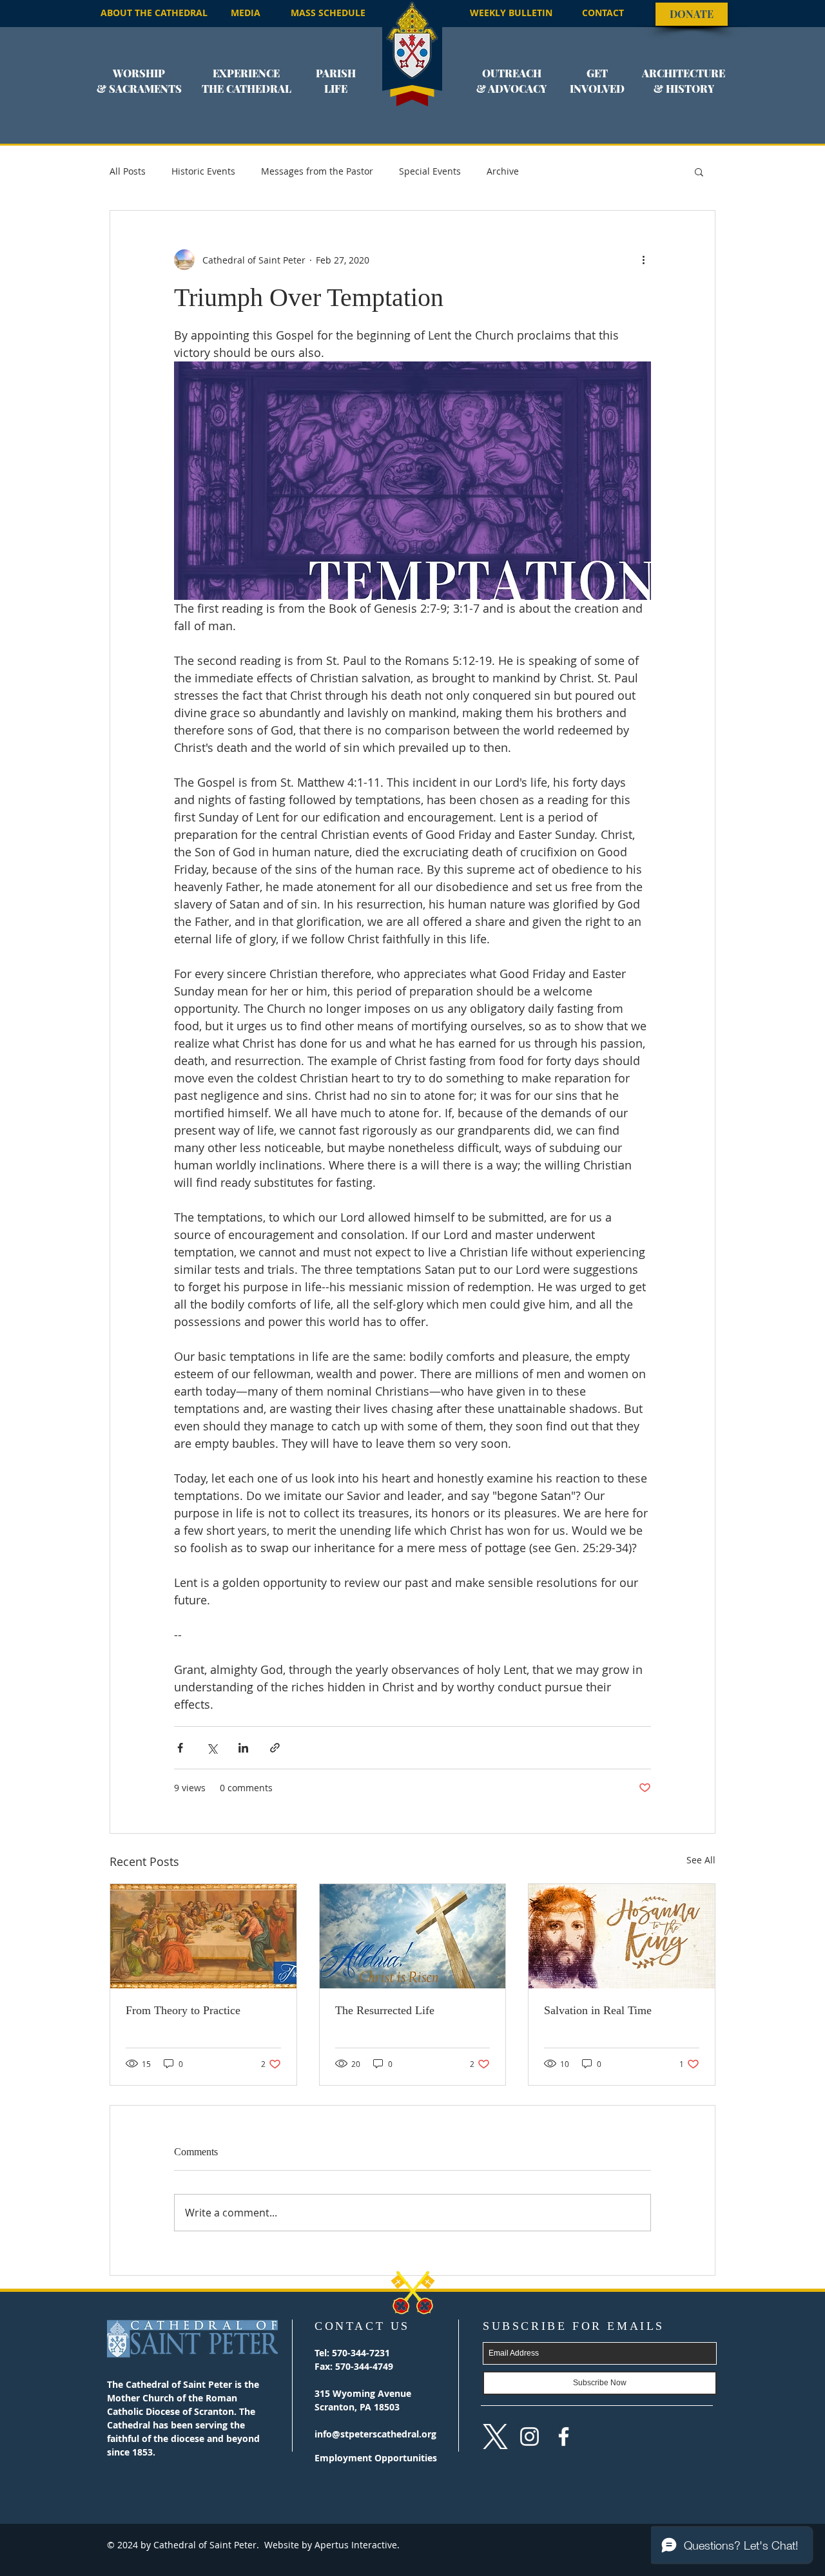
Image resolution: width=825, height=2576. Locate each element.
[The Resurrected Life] (413, 1936)
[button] (139, 89)
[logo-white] (495, 2437)
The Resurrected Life (385, 2010)
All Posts (128, 171)
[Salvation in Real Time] (622, 1936)
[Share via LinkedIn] (243, 1748)
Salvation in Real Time (598, 2010)
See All (701, 1860)
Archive (503, 171)
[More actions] (643, 260)
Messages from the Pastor (317, 171)
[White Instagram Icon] (529, 2437)
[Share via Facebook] (180, 1748)
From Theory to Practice (183, 2010)
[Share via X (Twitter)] (212, 1748)
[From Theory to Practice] (203, 1936)
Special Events (430, 171)
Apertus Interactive (354, 2545)
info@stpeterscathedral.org (375, 2434)
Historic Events (203, 171)
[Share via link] (275, 1748)
